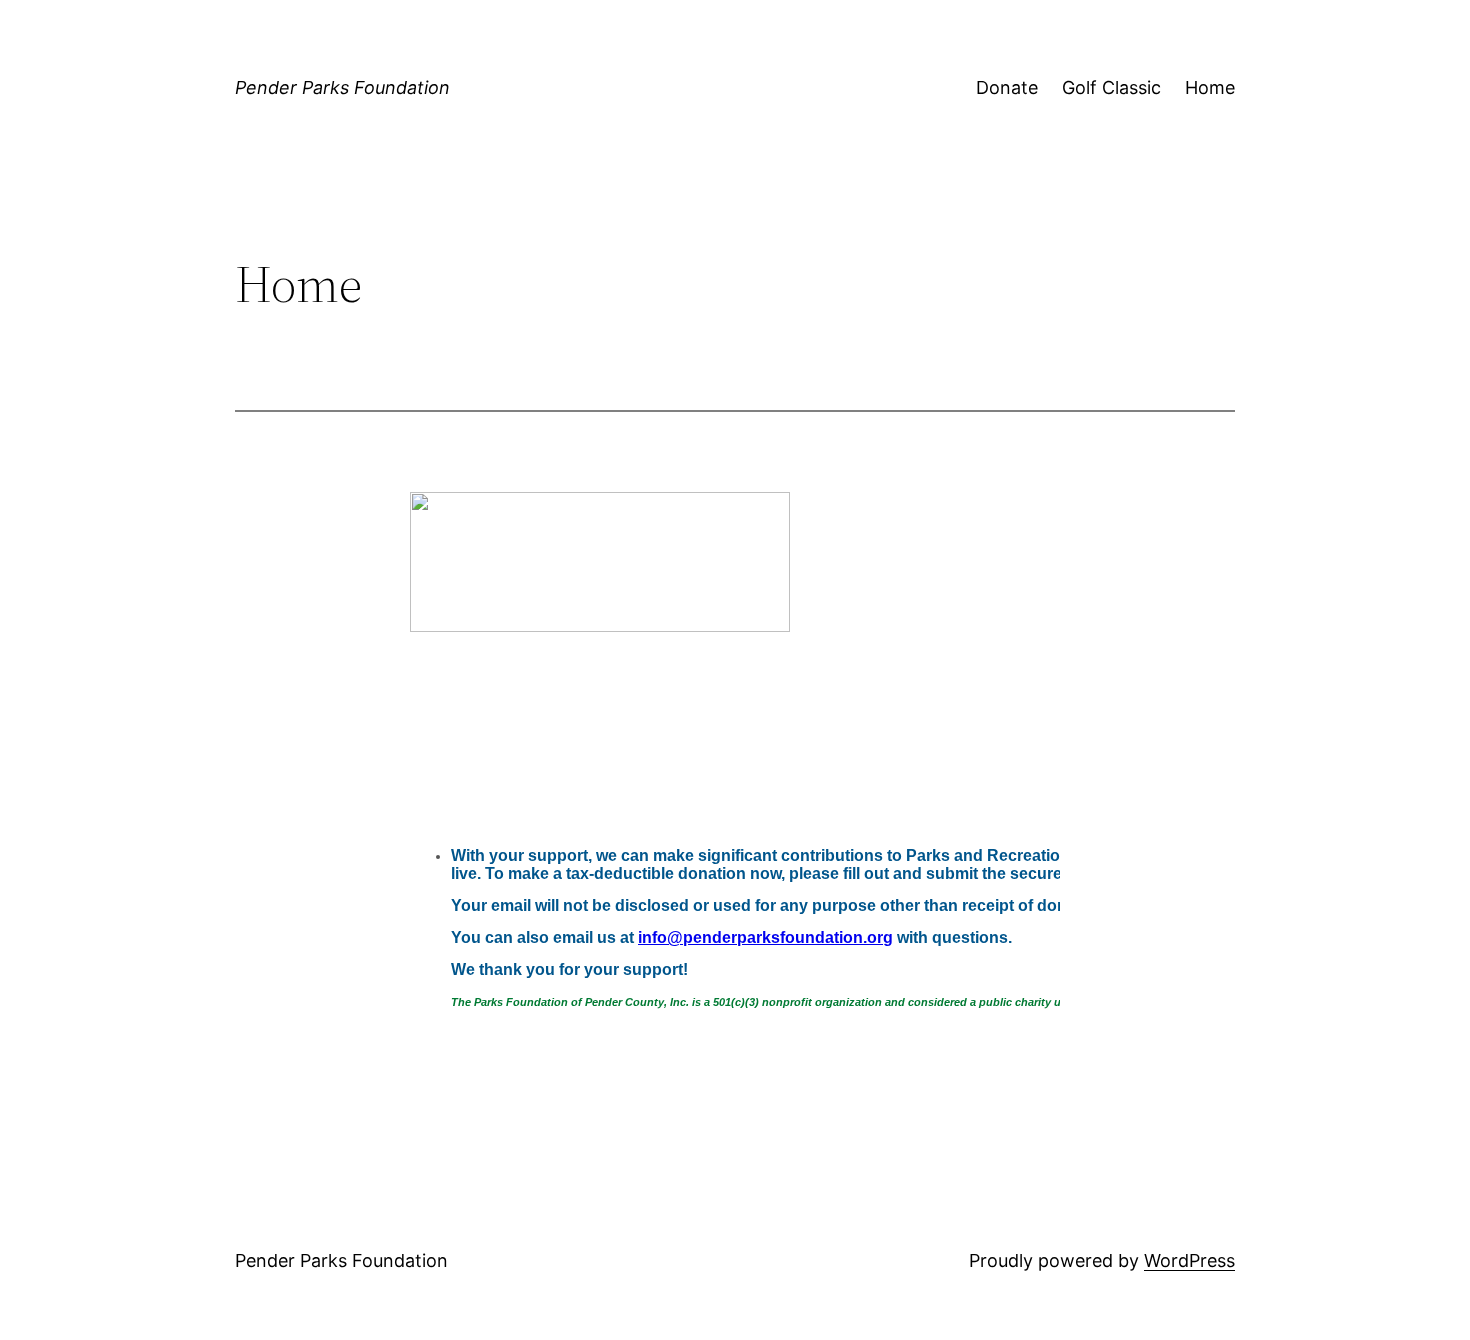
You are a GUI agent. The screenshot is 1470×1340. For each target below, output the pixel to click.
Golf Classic (1111, 87)
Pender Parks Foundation (342, 87)
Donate (1007, 87)
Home (1210, 87)
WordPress (1189, 1260)
